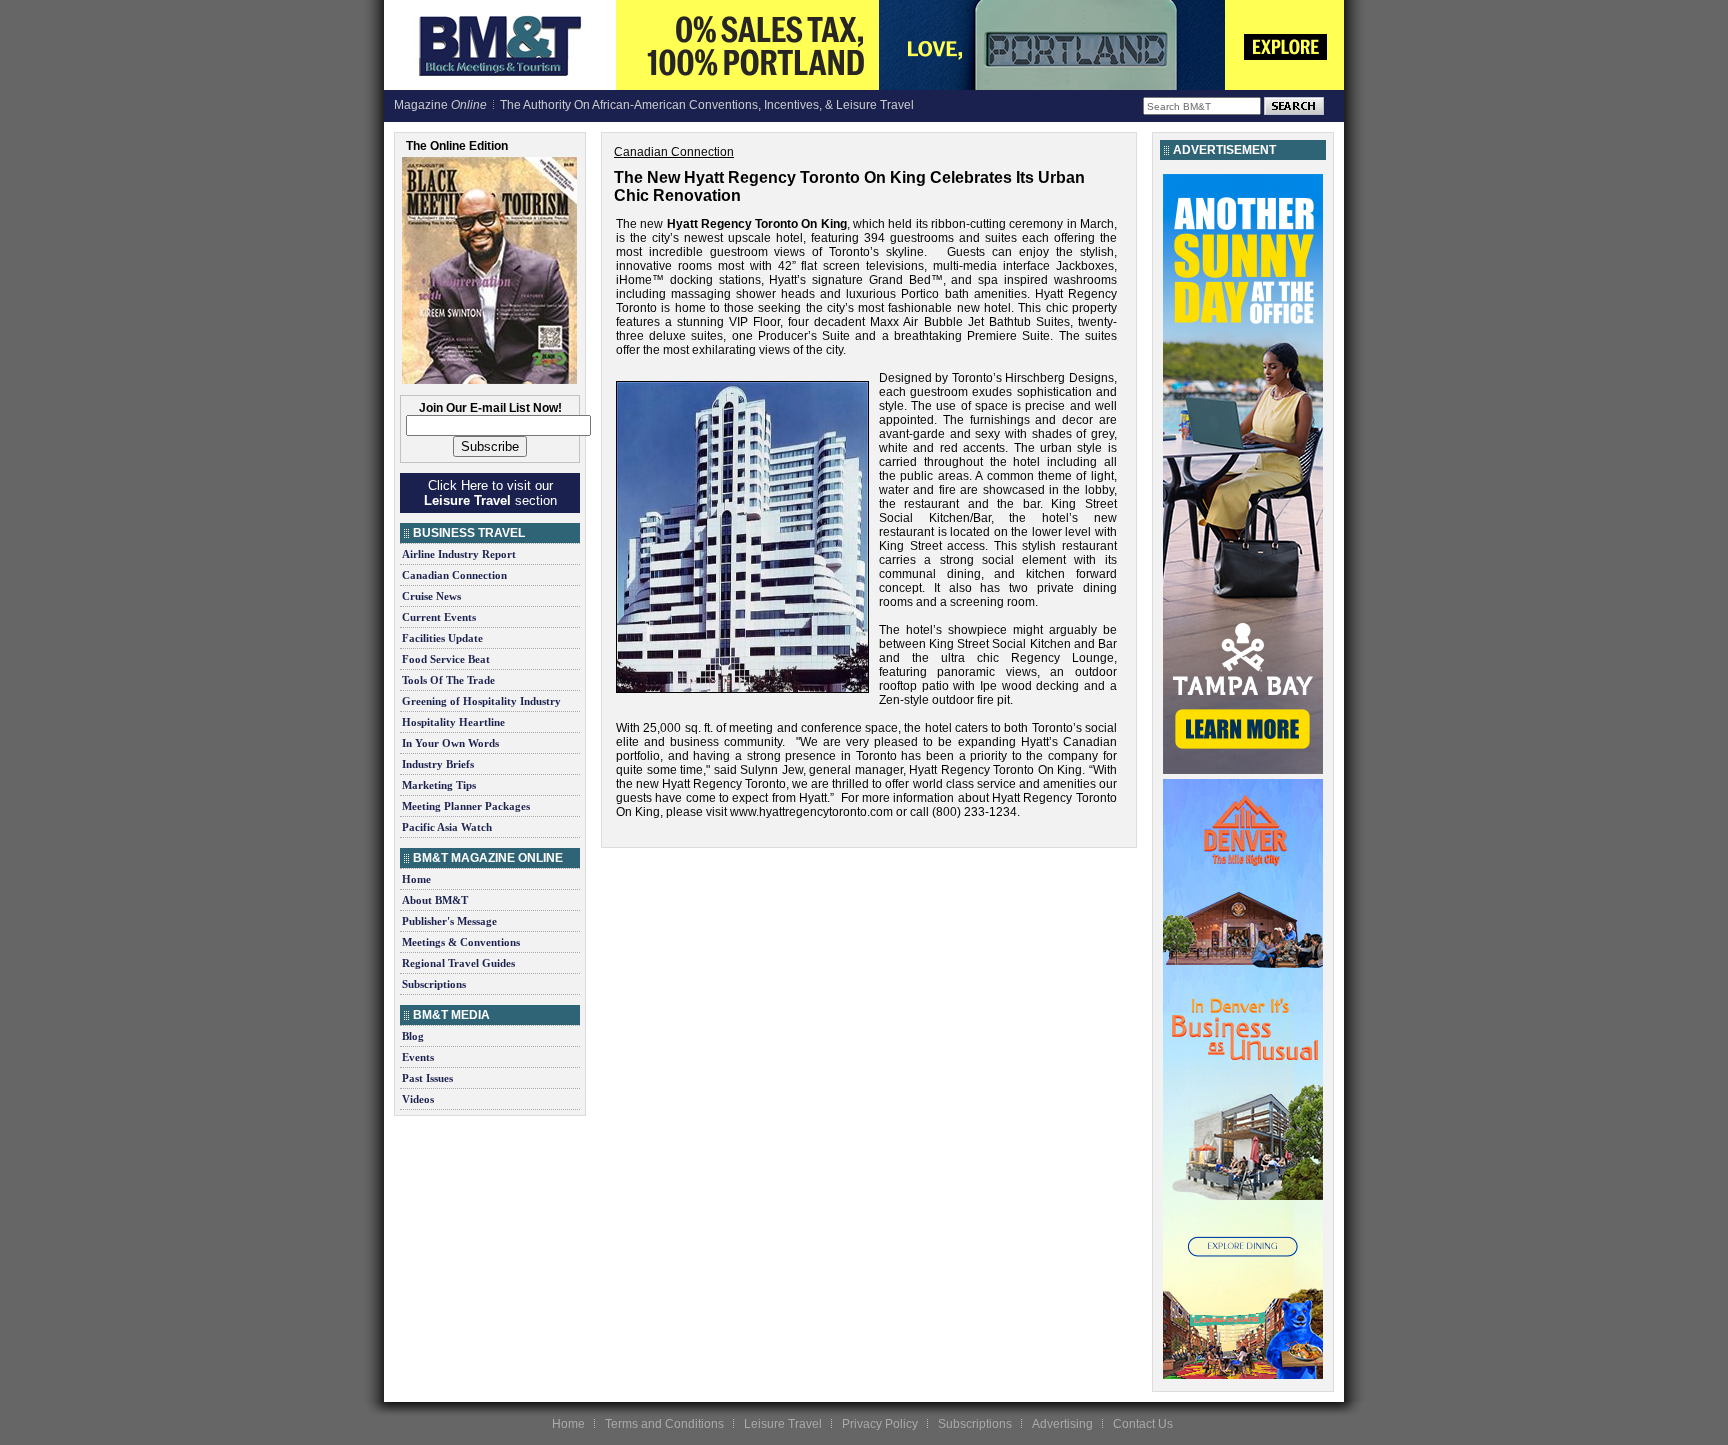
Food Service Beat (446, 659)
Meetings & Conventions (461, 942)
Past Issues (427, 1078)
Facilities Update (442, 638)
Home (416, 879)
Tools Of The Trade (448, 680)
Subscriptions (434, 984)
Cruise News (431, 596)
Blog (413, 1036)
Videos (418, 1099)
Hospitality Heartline (453, 722)
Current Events (439, 617)
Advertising (1062, 1424)
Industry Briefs (438, 764)
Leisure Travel (783, 1424)
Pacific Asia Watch (447, 827)
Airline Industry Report (459, 554)
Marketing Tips (439, 785)
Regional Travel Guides (458, 963)
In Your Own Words (450, 743)
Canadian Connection (454, 575)
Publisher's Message (449, 921)
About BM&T (435, 900)
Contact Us (1143, 1424)
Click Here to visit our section (490, 493)
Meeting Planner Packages (466, 806)
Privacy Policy (880, 1424)
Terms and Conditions (664, 1424)
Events (418, 1057)
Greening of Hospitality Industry (481, 701)
